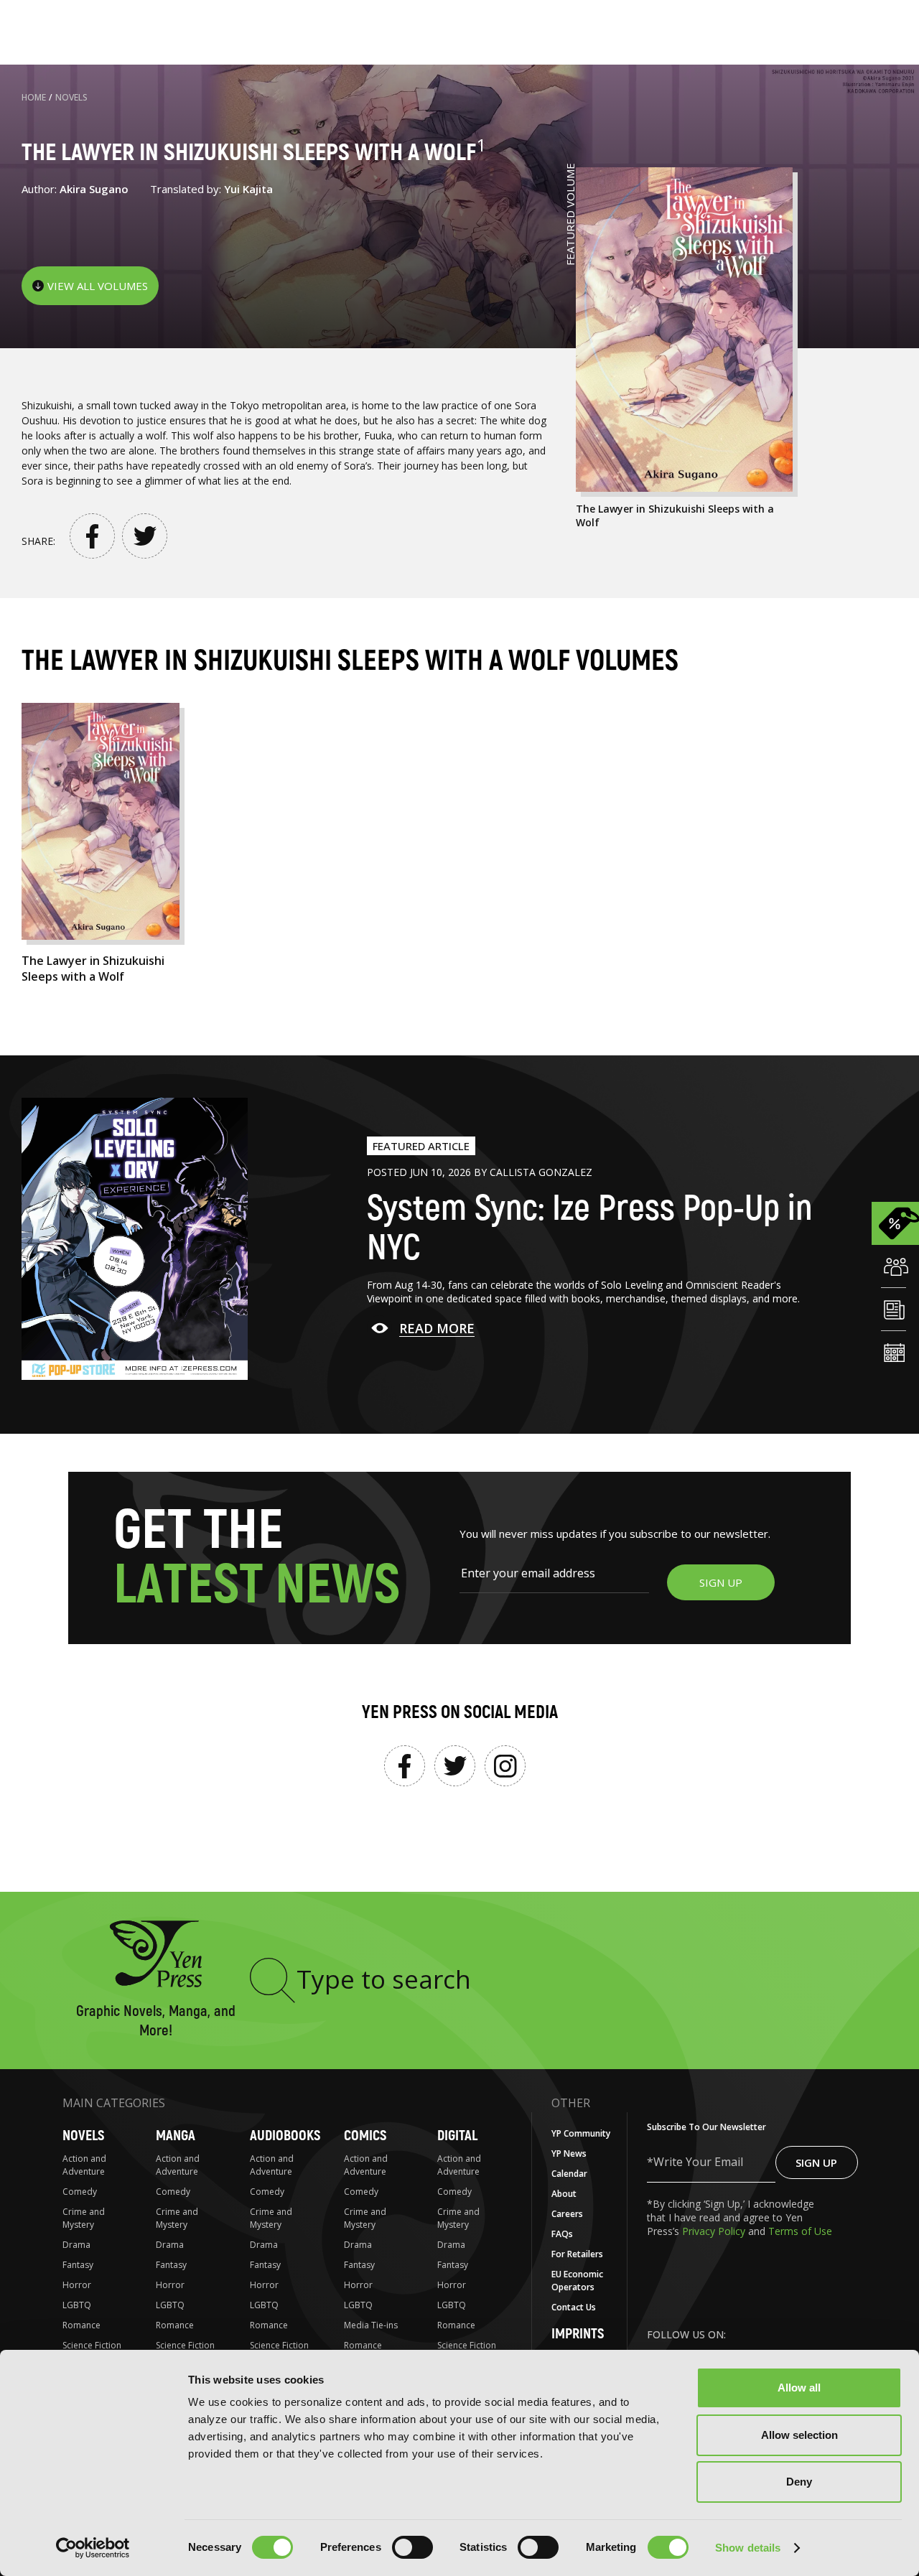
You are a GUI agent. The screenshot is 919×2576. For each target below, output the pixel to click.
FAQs (562, 2234)
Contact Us (574, 2307)
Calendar (569, 2174)
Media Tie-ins (371, 2325)
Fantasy (78, 2265)
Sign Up (816, 2162)
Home (34, 97)
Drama (76, 2245)
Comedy (80, 2192)
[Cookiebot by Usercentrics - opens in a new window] (93, 2548)
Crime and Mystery (84, 2218)
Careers (567, 2214)
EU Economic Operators (577, 2281)
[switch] (412, 2547)
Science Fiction (92, 2345)
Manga (176, 2136)
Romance (81, 2325)
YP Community (581, 2133)
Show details (748, 2548)
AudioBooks (285, 2136)
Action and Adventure (84, 2165)
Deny (799, 2482)
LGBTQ (77, 2305)
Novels (71, 97)
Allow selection (799, 2435)
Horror (77, 2285)
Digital (457, 2136)
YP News (569, 2153)
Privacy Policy (715, 2231)
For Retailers (577, 2254)
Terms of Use (800, 2231)
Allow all (799, 2388)
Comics (365, 2136)
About (564, 2194)
